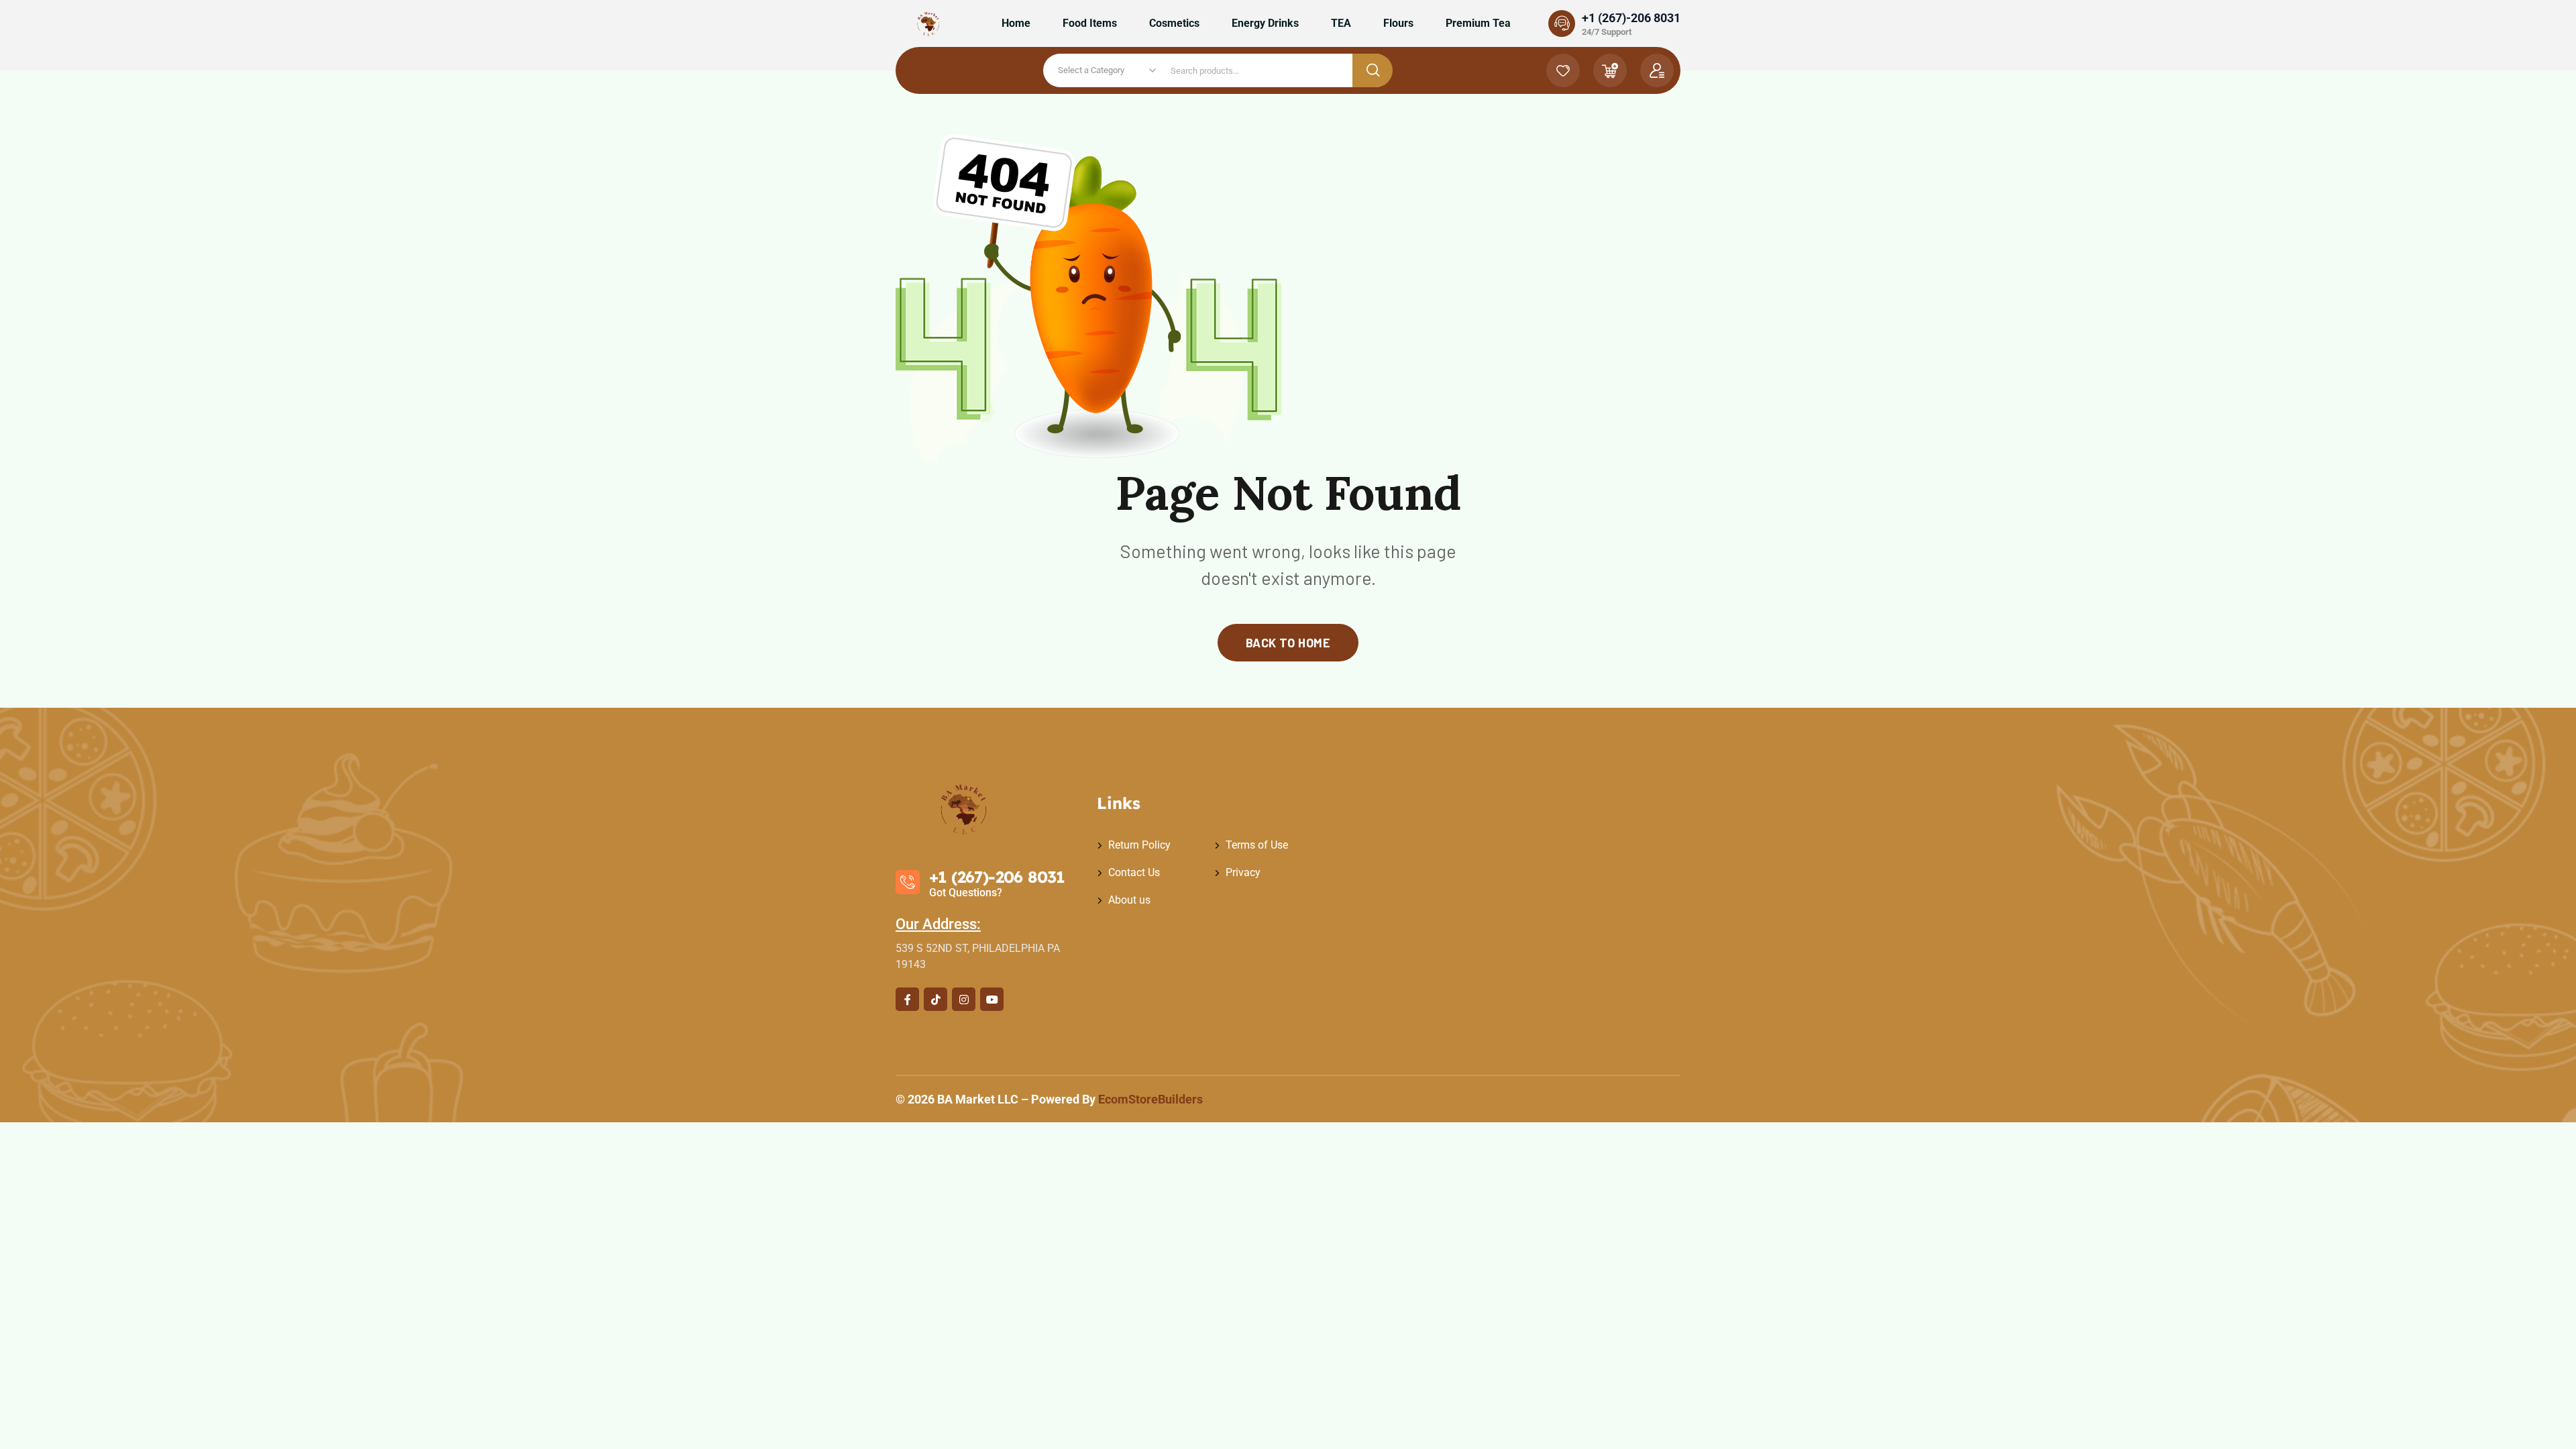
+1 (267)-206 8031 (1631, 18)
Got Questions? (966, 893)
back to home (1288, 643)
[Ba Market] (929, 23)
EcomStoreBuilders (1150, 1099)
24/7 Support (1607, 32)
